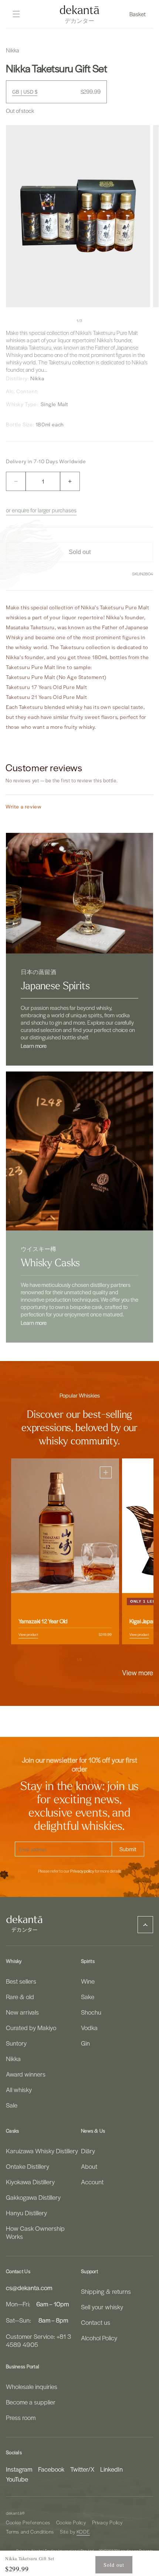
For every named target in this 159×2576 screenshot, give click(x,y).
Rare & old (20, 1997)
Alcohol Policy (99, 2338)
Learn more (34, 1046)
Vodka (89, 2028)
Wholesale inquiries (32, 2386)
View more (138, 1672)
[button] (138, 14)
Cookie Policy (71, 2522)
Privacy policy (82, 1871)
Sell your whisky (102, 2307)
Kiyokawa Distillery (30, 2182)
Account (92, 2182)
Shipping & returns (106, 2291)
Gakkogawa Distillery (33, 2197)
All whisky (19, 2089)
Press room (21, 2417)
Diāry (88, 2151)
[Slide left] (63, 321)
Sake (88, 1997)
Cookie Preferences (28, 2522)
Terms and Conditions (30, 2532)
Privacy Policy (107, 2522)
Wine (88, 1981)
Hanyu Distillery (26, 2213)
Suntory (16, 2043)
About (89, 2166)
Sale (12, 2105)
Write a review (23, 806)
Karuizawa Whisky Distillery (42, 2151)
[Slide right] (96, 321)
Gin (85, 2043)
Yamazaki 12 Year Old (43, 1621)
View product (28, 1634)
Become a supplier (31, 2402)
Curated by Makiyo (31, 2028)
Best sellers (21, 1981)
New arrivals (22, 2012)
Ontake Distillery (28, 2166)
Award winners (26, 2074)
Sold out (114, 2565)
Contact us (96, 2322)
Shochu (91, 2012)
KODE (83, 2532)
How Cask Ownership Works (35, 2232)
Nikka (13, 2059)
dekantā (14, 2513)
